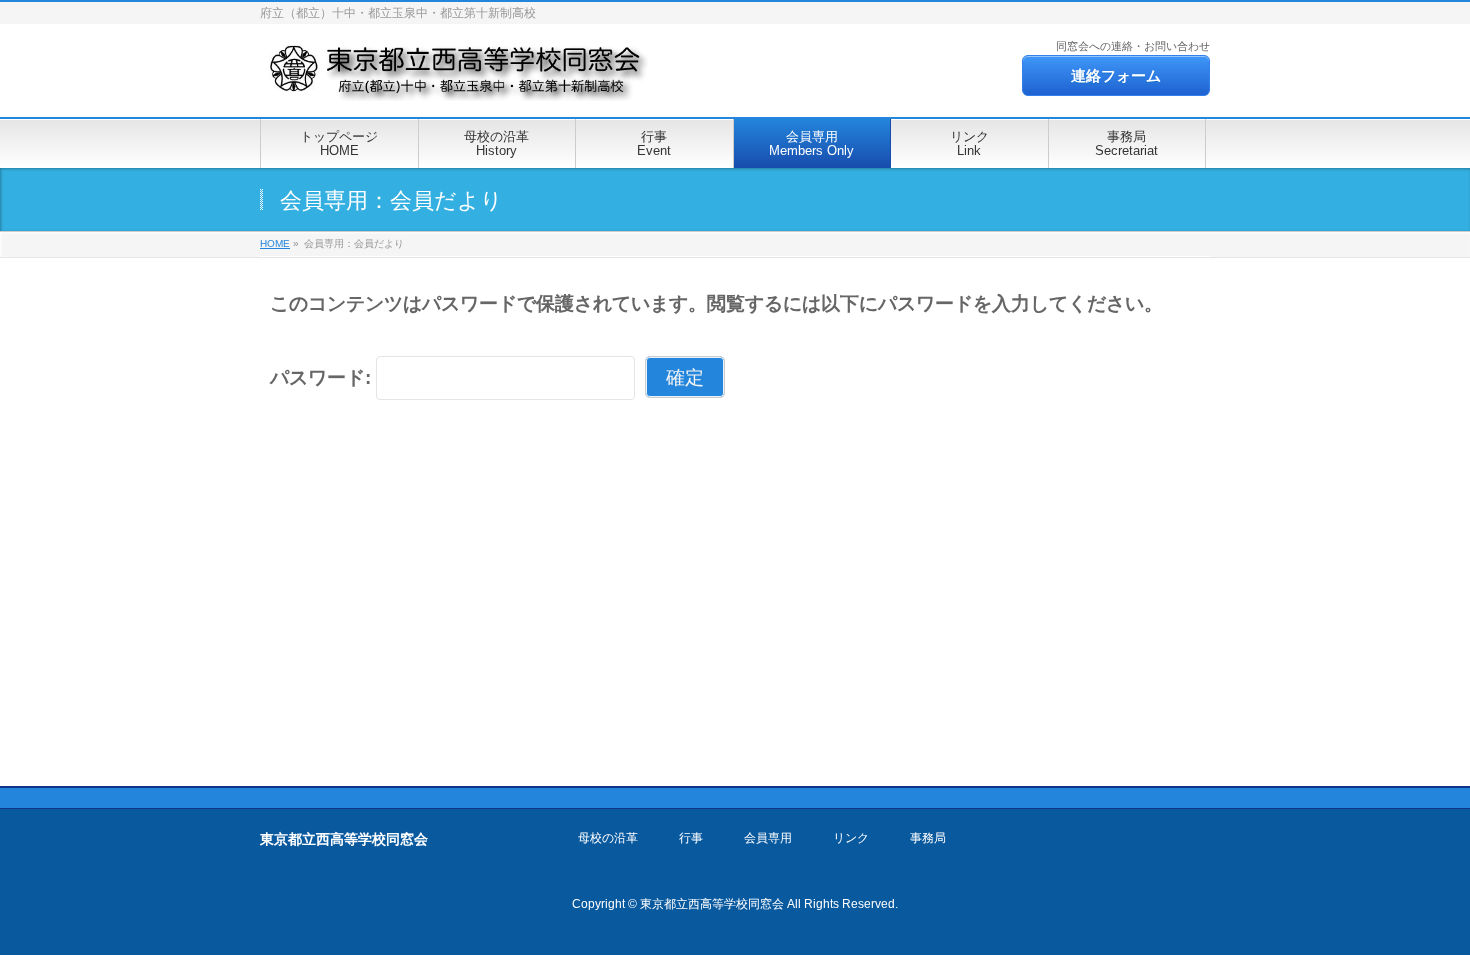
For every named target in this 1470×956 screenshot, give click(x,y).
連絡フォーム (1116, 75)
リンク (851, 838)
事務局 (928, 838)
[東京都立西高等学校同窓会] (458, 79)
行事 (691, 838)
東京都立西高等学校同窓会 (712, 904)
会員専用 (768, 838)
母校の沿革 (608, 838)
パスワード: (323, 377)
